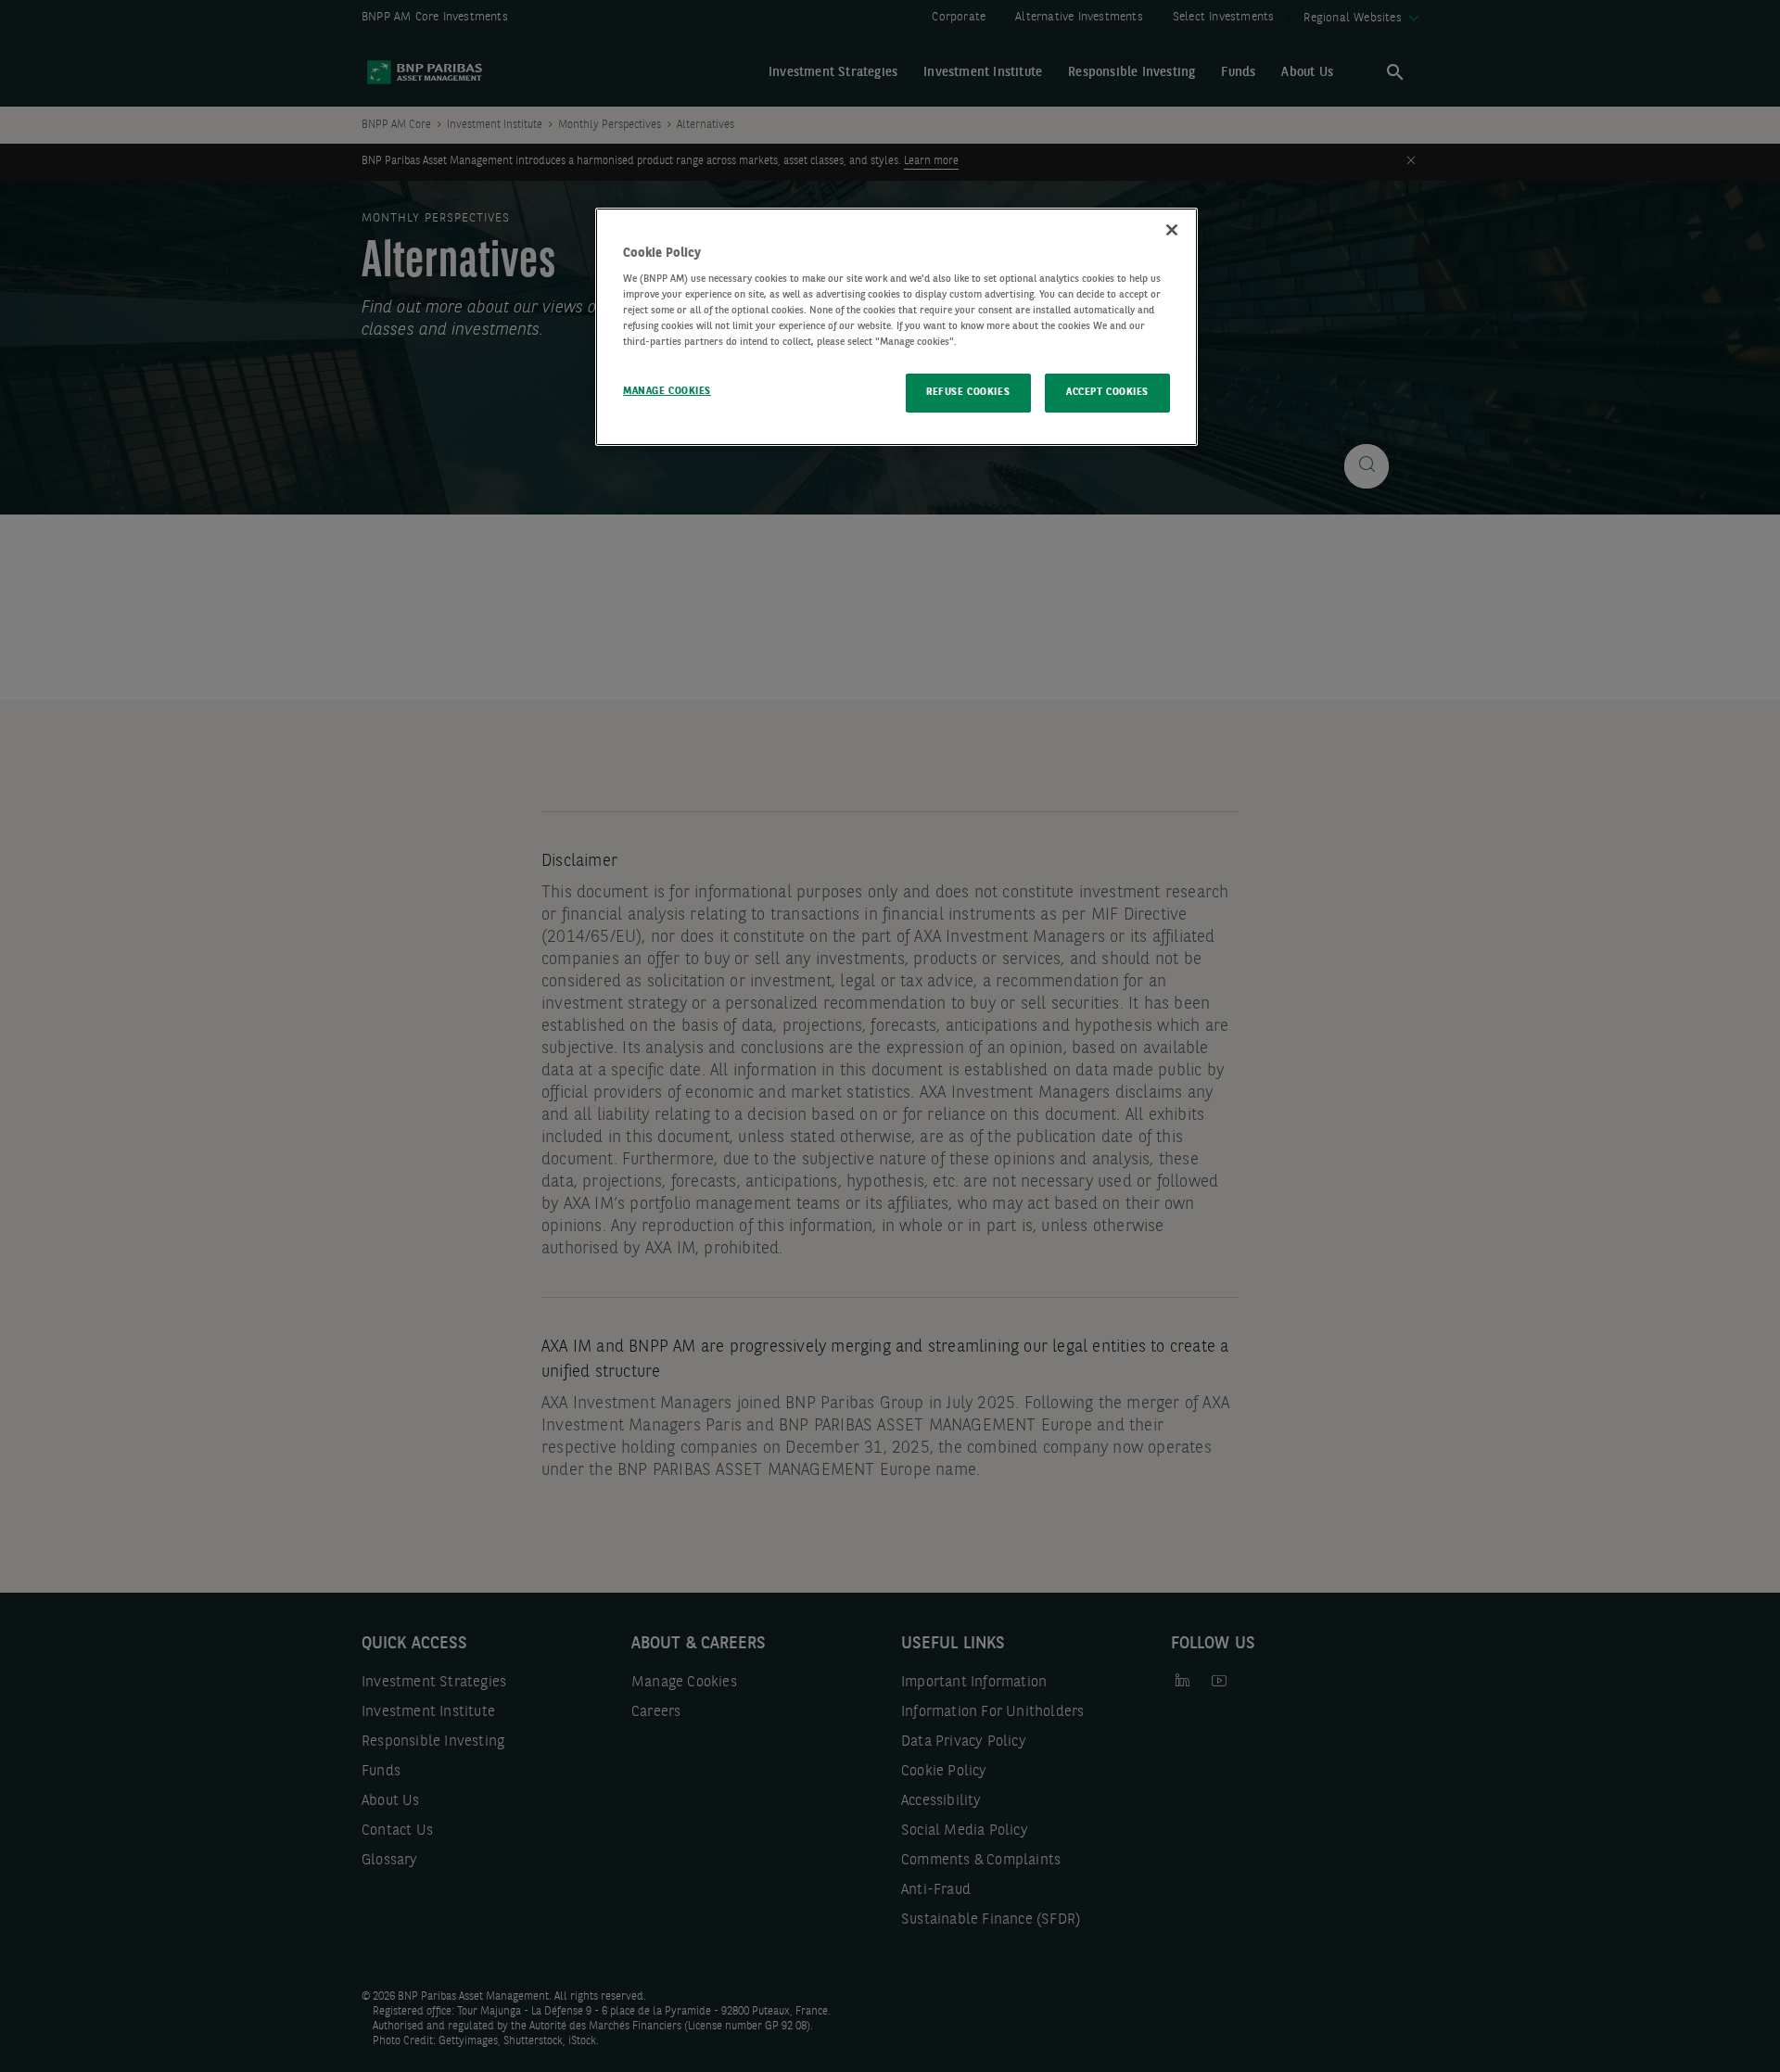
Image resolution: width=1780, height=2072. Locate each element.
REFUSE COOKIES (968, 392)
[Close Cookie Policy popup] (1172, 230)
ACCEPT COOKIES (1107, 392)
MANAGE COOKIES (667, 391)
